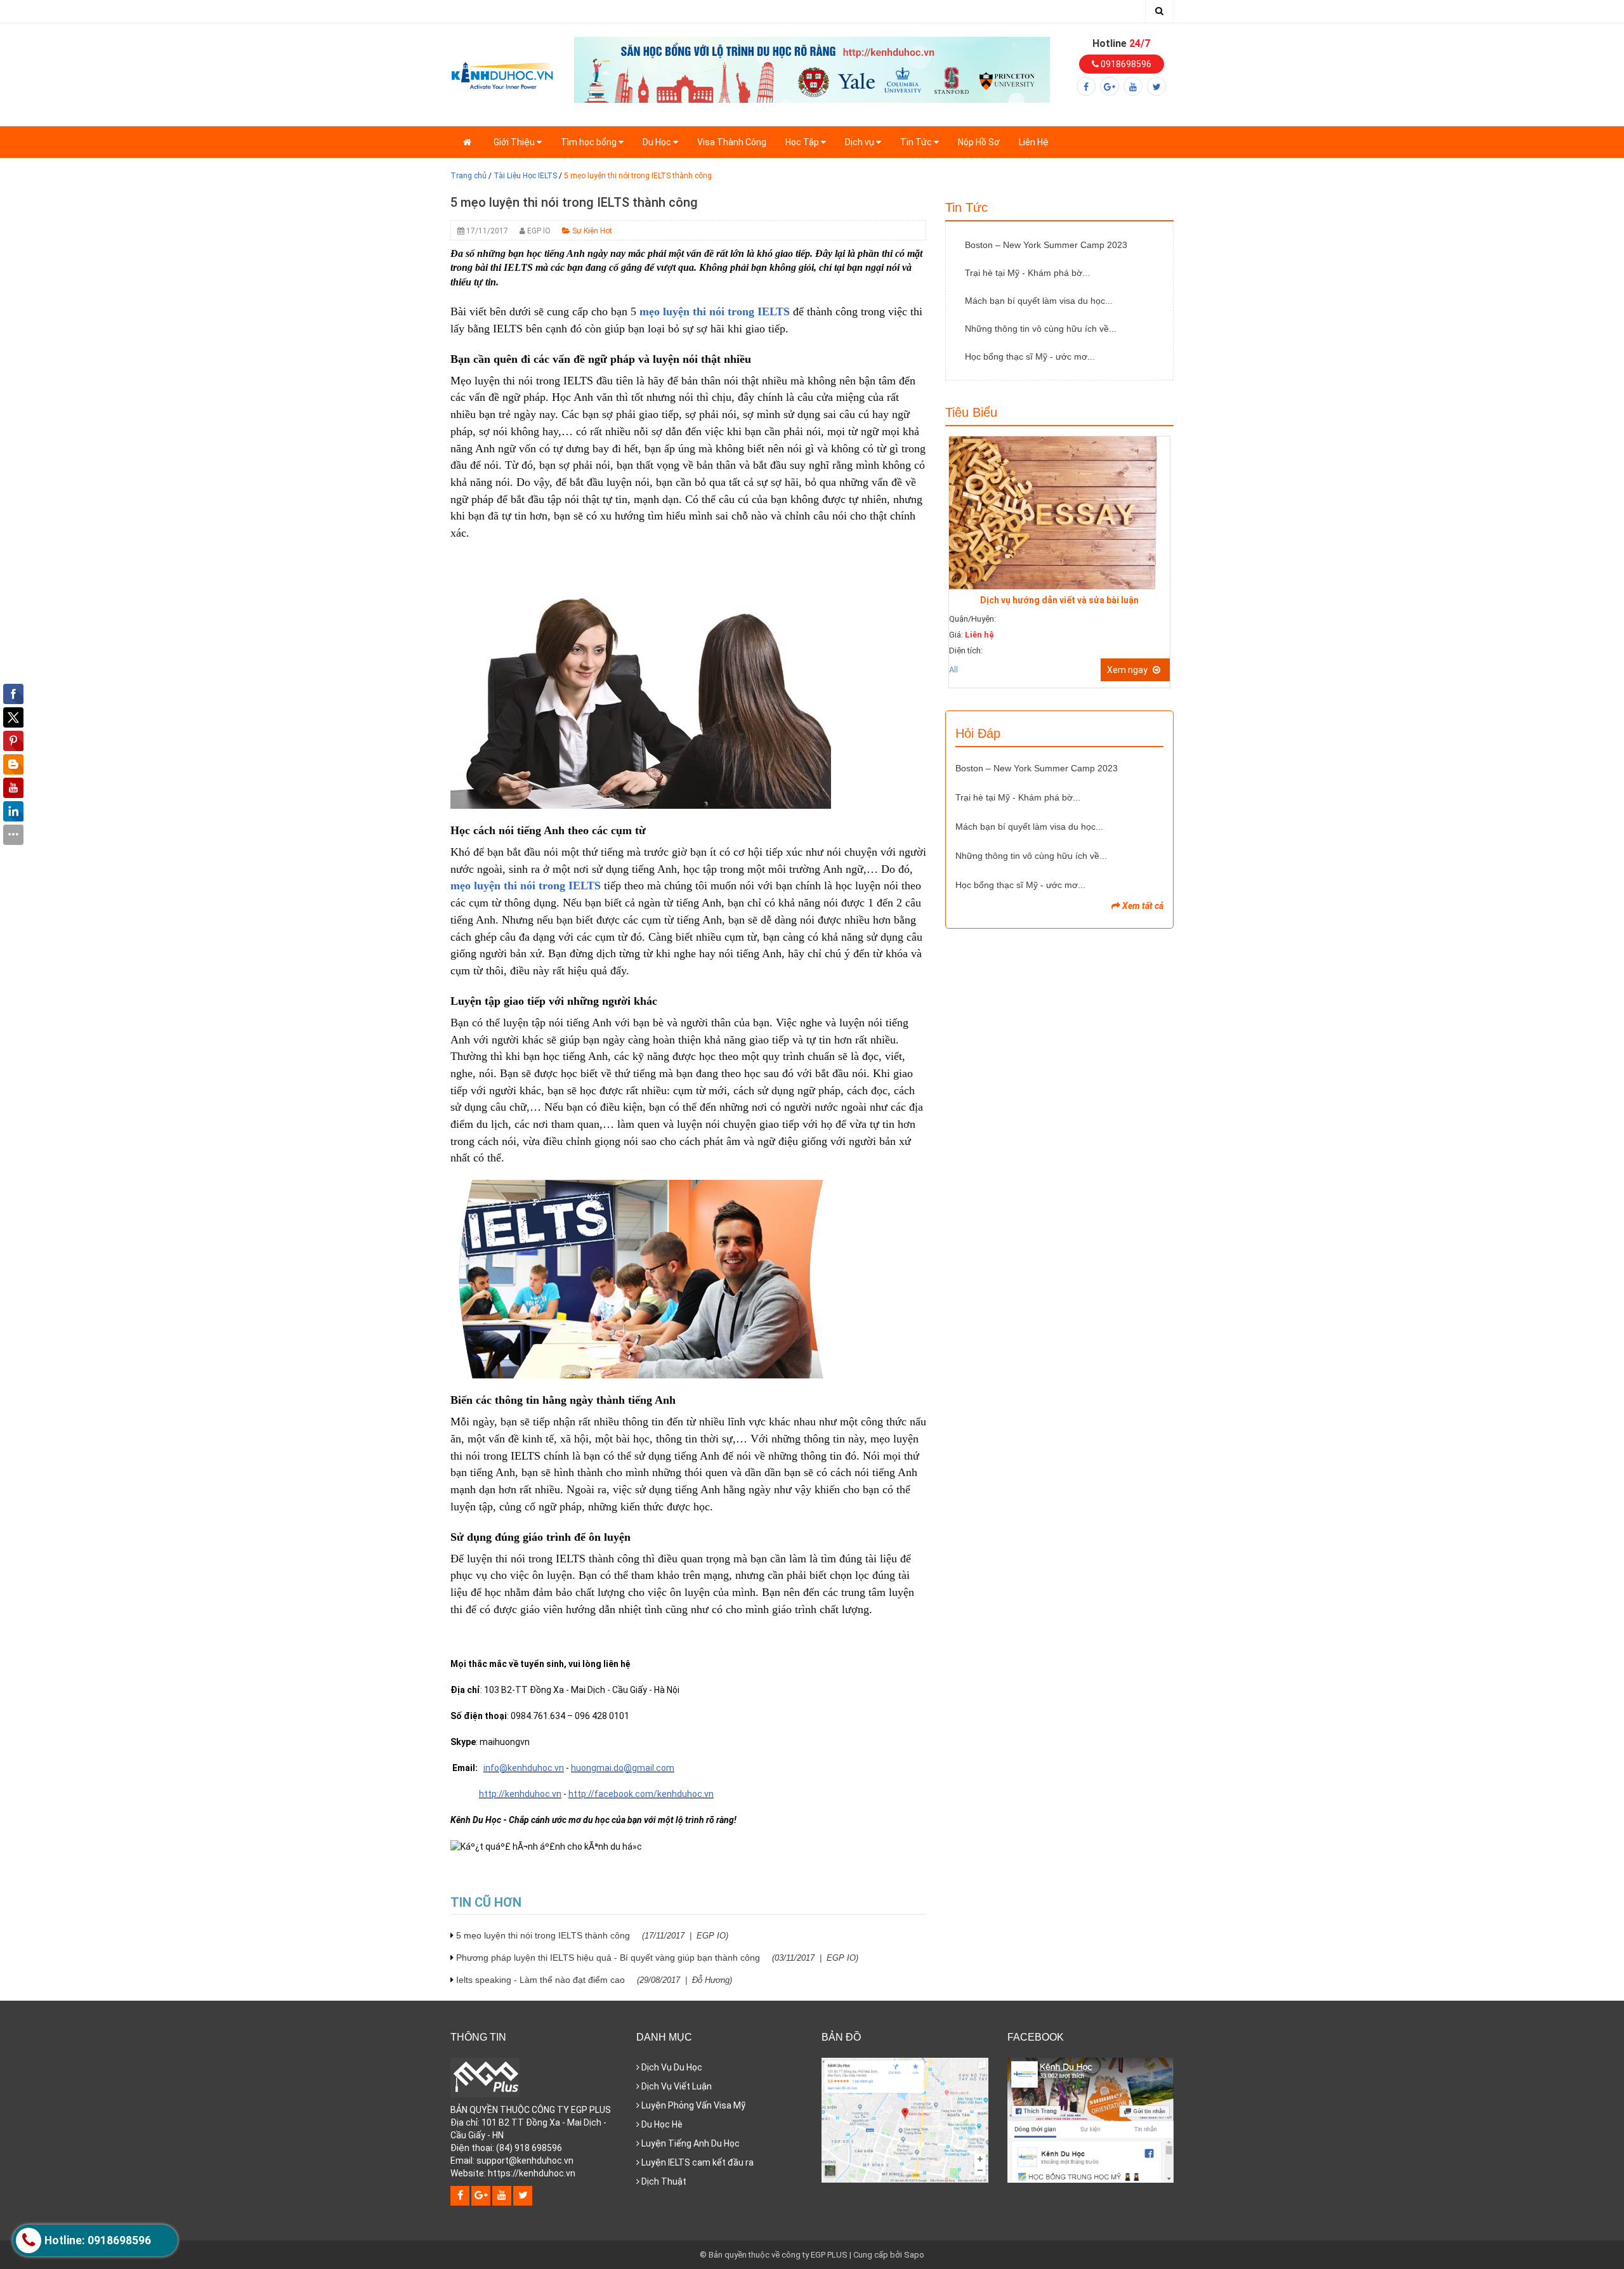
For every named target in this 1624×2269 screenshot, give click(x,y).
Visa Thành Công (732, 142)
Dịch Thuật (663, 2181)
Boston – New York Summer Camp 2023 (1046, 245)
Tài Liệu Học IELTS (525, 176)
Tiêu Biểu (971, 412)
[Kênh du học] (503, 74)
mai (604, 1768)
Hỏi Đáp (978, 733)
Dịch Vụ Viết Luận (676, 2086)
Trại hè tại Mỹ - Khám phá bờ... (1027, 273)
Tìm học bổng (590, 142)
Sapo (914, 2255)
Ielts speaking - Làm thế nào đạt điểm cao (594, 1980)
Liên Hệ (1034, 142)
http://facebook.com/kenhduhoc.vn (641, 1794)
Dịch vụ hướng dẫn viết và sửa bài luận (1059, 600)
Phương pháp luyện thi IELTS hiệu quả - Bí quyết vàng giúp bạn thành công (657, 1958)
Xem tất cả (1142, 906)
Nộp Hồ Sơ (979, 142)
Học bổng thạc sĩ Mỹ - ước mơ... (1030, 356)
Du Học (658, 142)
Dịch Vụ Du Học (671, 2067)
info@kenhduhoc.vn (524, 1768)
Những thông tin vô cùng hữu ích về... (1041, 329)
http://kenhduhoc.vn (520, 1794)
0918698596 (1125, 64)
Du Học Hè (661, 2124)
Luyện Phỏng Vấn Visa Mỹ (692, 2105)
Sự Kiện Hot (591, 231)
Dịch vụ (861, 142)
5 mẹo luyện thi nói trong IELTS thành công (592, 1935)
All (953, 670)
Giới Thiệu (515, 142)
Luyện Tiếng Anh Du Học (690, 2143)
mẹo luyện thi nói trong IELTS (715, 311)
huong (584, 1768)
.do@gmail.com (643, 1768)
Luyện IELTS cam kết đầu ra (697, 2162)
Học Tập (803, 142)
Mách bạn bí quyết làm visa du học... (1039, 301)
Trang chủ (468, 176)
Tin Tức (917, 142)
